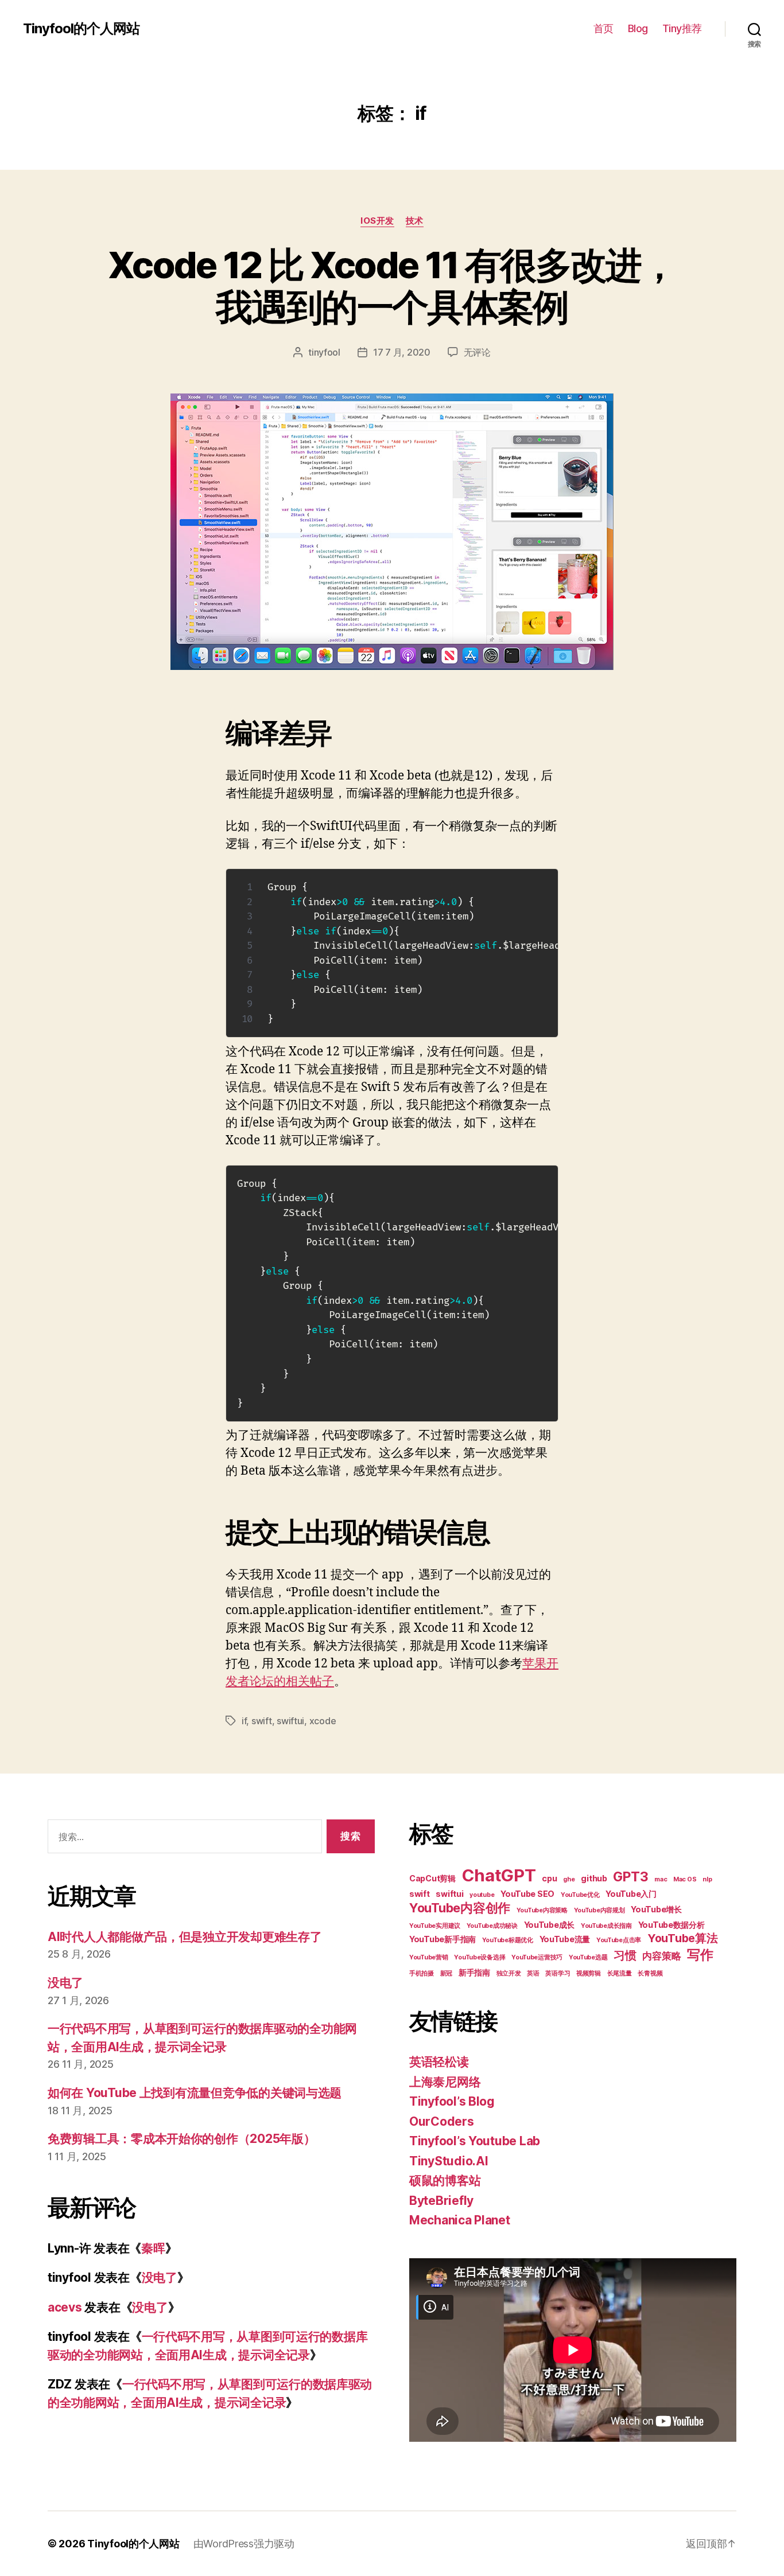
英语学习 (558, 1973)
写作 (700, 1955)
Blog (638, 28)
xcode (323, 1721)
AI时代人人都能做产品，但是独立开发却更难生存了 (185, 1937)
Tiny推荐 (682, 28)
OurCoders (442, 2121)
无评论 (477, 352)
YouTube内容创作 (460, 1908)
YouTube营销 (429, 1957)
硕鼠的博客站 (445, 2181)
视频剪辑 (589, 1973)
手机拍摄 (422, 1973)
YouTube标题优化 (508, 1940)
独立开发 (509, 1973)
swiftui (290, 1721)
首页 (603, 28)
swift (262, 1721)
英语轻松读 (439, 2062)
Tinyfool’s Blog (452, 2101)
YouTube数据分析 (672, 1925)
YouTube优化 (580, 1895)
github (594, 1878)
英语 (533, 1973)
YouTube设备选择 (480, 1957)
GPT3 (630, 1877)
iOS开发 (377, 221)
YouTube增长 (656, 1909)
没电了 (65, 1983)
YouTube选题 (588, 1957)
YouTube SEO (527, 1894)
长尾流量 (620, 1973)
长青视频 (650, 1973)
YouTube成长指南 (606, 1926)
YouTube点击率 (619, 1940)
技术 (415, 221)
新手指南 (474, 1972)
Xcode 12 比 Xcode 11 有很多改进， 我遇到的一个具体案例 (392, 286)
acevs (65, 2307)
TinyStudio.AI (449, 2161)
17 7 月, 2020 (402, 352)
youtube (482, 1895)
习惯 (625, 1955)
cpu (549, 1878)
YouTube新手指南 (443, 1939)
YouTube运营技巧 (537, 1957)
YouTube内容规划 (599, 1910)
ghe (569, 1879)
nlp (707, 1879)
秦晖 (153, 2248)
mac (661, 1879)
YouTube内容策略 (542, 1910)
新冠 (446, 1973)
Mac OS (685, 1879)
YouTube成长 (550, 1925)
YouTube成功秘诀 (492, 1926)
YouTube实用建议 (435, 1926)
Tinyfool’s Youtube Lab (475, 2141)
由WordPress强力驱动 (244, 2544)
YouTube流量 (565, 1939)
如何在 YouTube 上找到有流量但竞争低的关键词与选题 (195, 2093)
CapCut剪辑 (432, 1878)
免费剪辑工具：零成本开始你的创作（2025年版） (182, 2139)
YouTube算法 (683, 1938)
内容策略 (661, 1956)
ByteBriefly (441, 2201)
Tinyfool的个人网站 (81, 29)
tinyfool (324, 352)
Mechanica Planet (460, 2220)
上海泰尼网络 (445, 2082)
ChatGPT (499, 1875)
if (244, 1721)
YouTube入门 (631, 1894)
